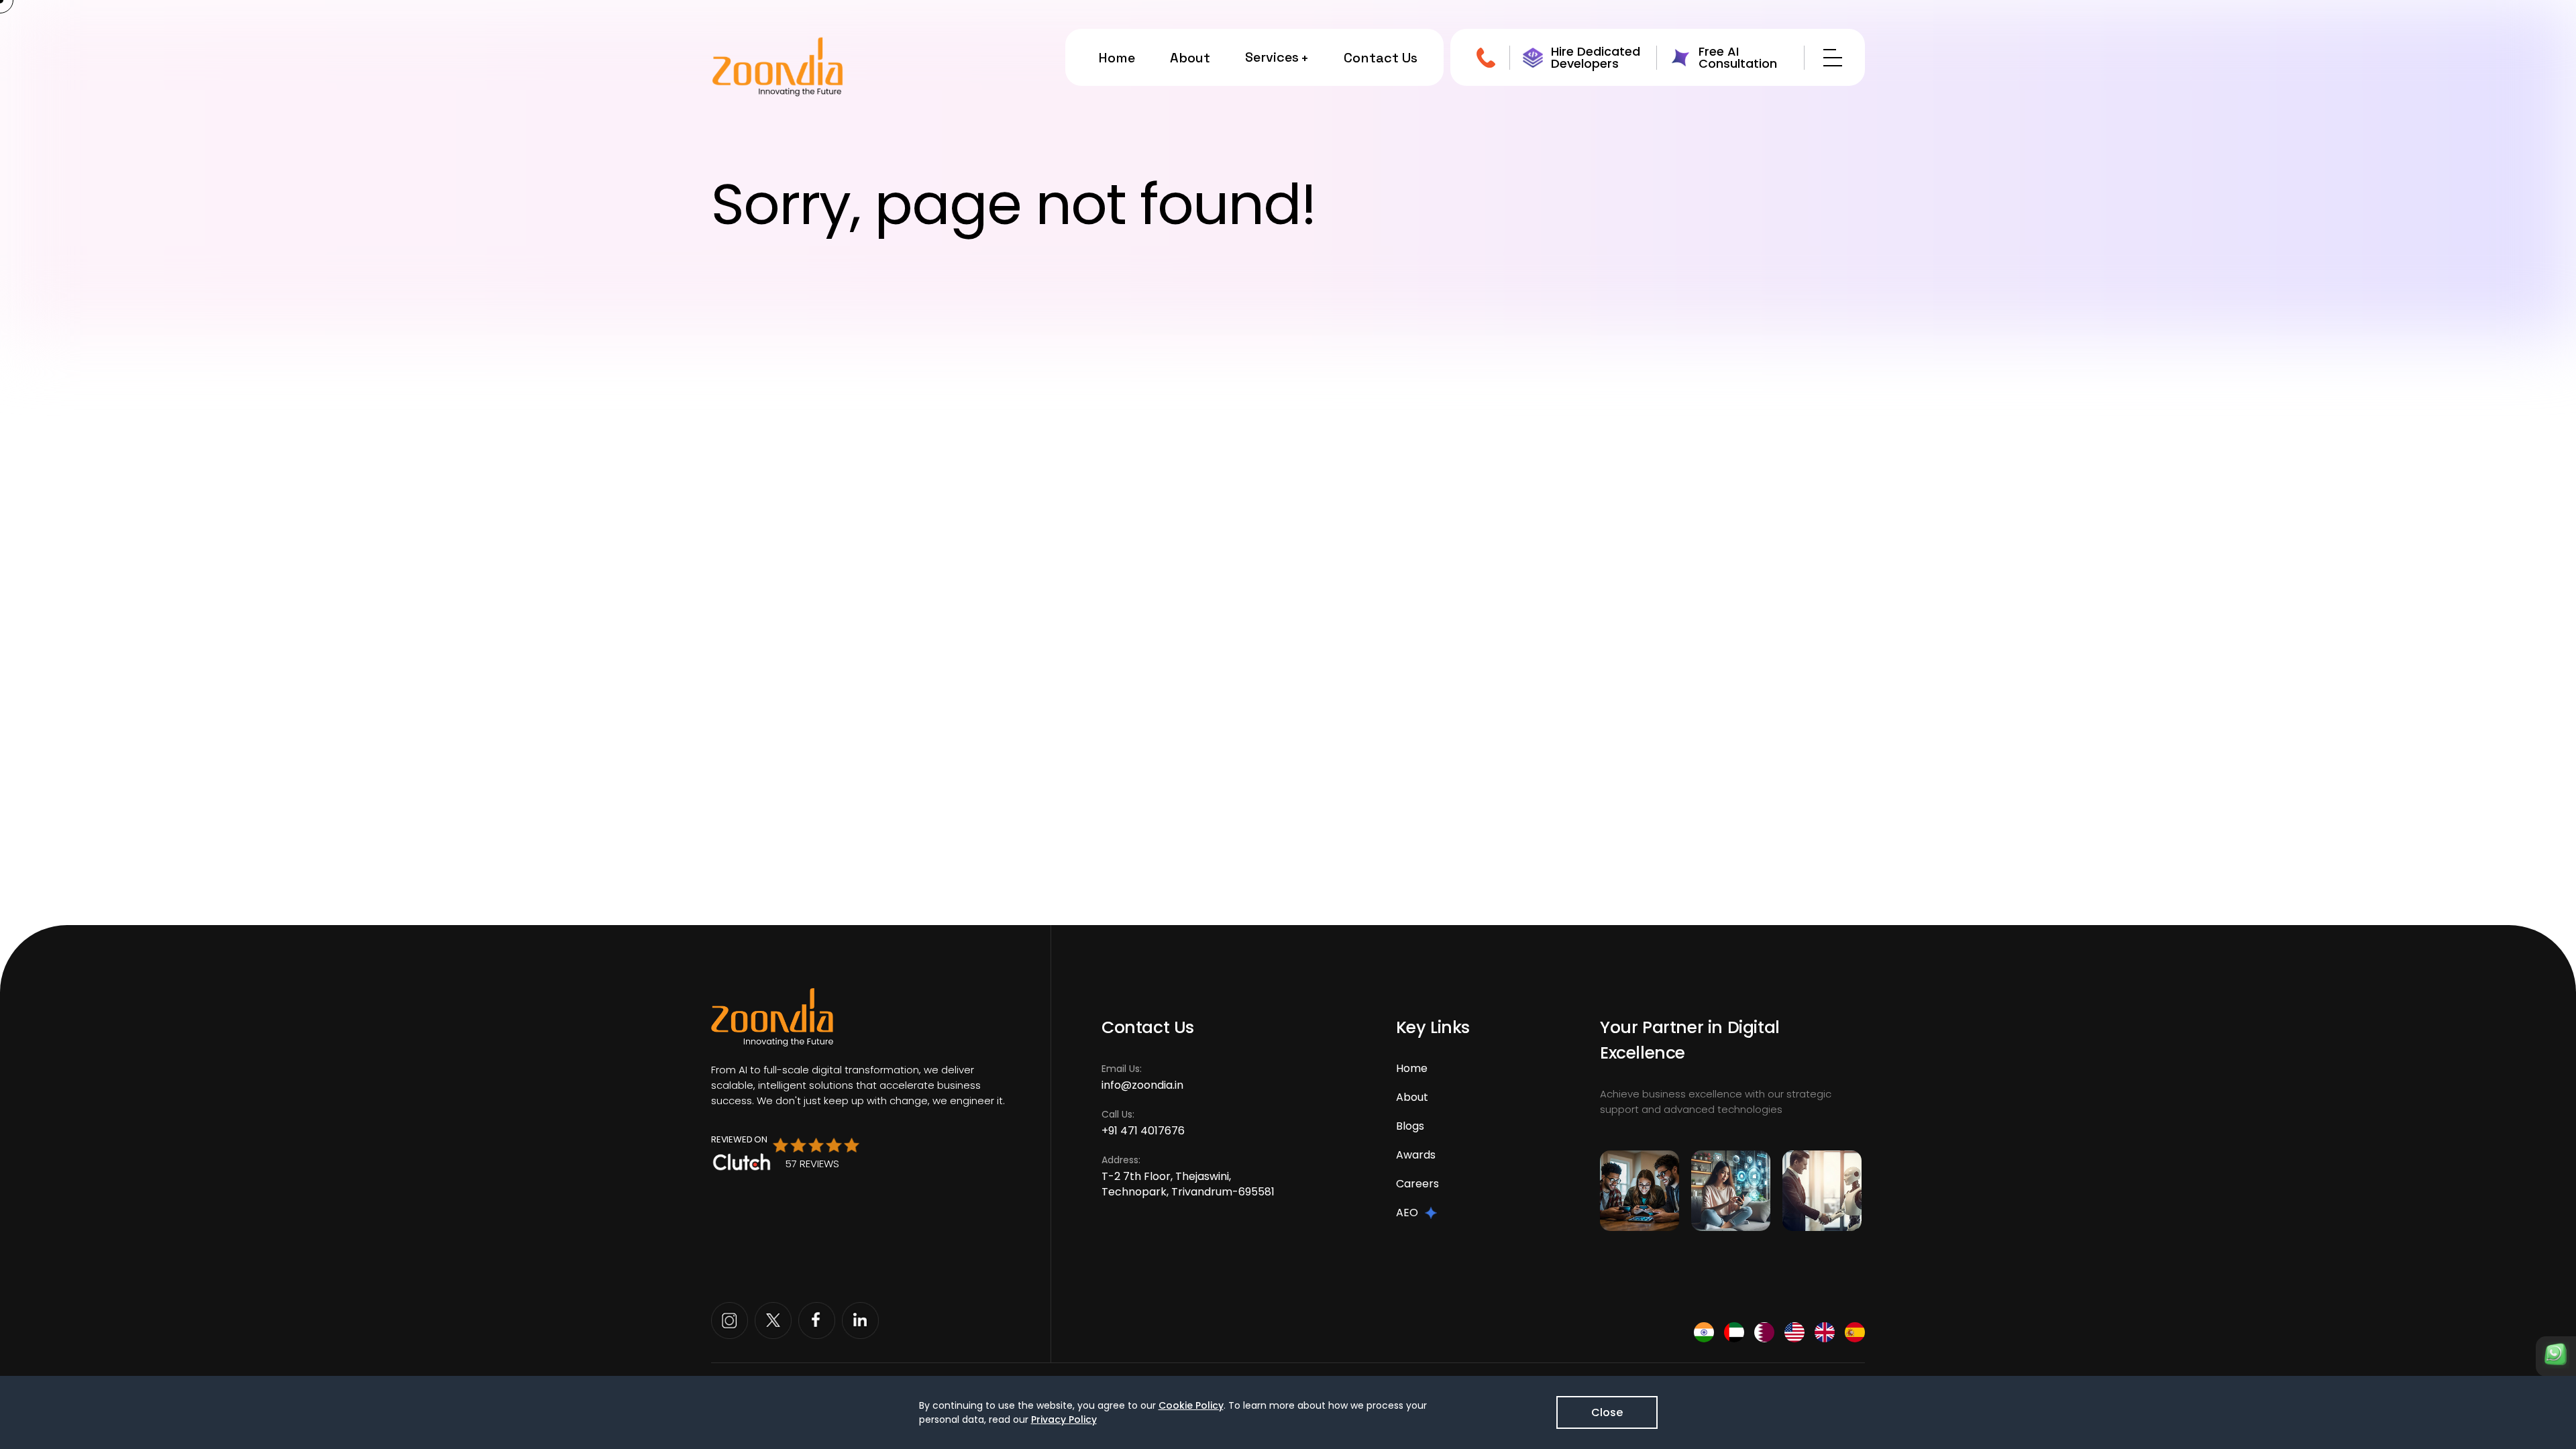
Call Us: (1143, 1123)
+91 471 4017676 (1143, 1131)
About (1190, 58)
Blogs (1410, 1126)
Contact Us (1381, 58)
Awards (1416, 1155)
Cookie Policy (1191, 1405)
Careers (1417, 1184)
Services (1272, 57)
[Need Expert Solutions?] (2556, 1356)
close (1607, 1412)
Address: (1188, 1176)
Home (1117, 58)
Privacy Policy (1064, 1419)
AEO (1407, 1213)
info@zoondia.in (1142, 1085)
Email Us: (1142, 1077)
